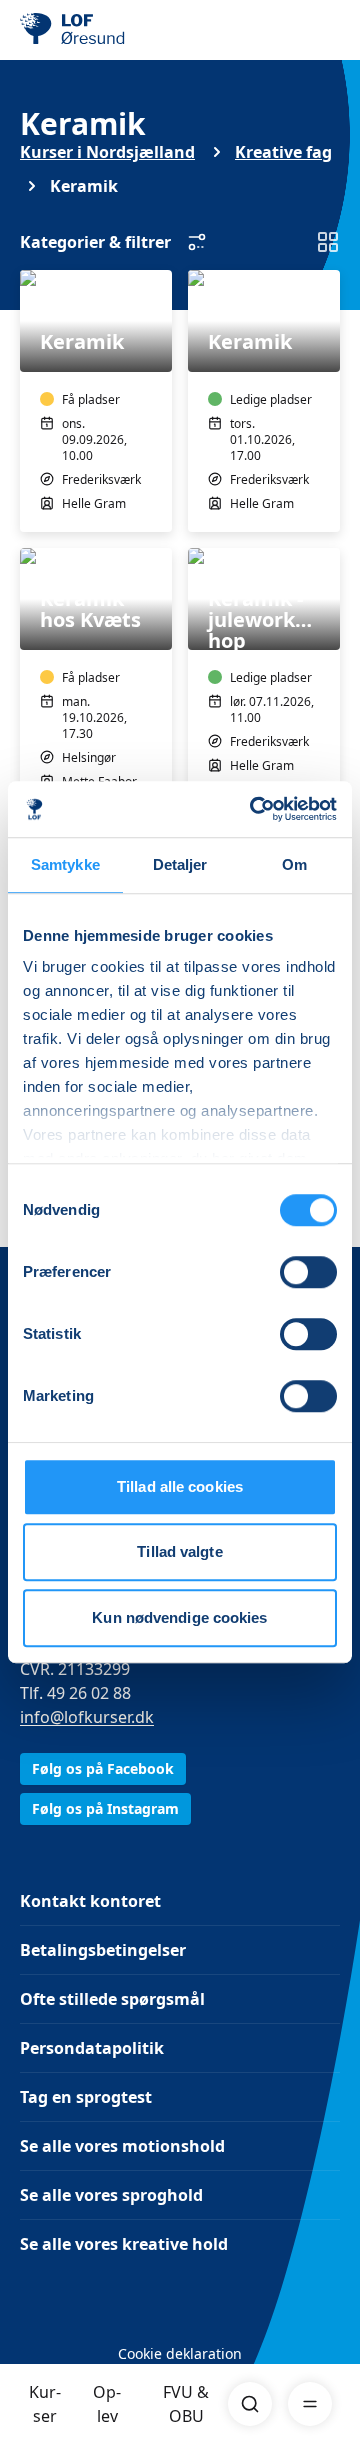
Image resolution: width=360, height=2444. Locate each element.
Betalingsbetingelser (103, 1950)
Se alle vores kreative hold (124, 2244)
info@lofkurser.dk (87, 1717)
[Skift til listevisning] (328, 242)
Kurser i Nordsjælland (107, 152)
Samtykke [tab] (65, 864)
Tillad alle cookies (180, 1486)
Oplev (107, 2404)
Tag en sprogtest (86, 2097)
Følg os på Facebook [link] (103, 1768)
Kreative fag (283, 152)
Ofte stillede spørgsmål (112, 1999)
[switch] (308, 1272)
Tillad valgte (179, 1551)
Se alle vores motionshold (122, 2146)
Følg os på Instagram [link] (105, 1808)
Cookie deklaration (180, 2353)
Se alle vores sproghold (111, 2195)
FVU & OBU (186, 2404)
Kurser (45, 2404)
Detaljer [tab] (180, 864)
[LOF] (121, 30)
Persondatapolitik (92, 2048)
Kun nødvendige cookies (179, 1617)
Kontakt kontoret (90, 1901)
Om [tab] (294, 864)
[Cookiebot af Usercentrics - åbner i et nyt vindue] (254, 809)
